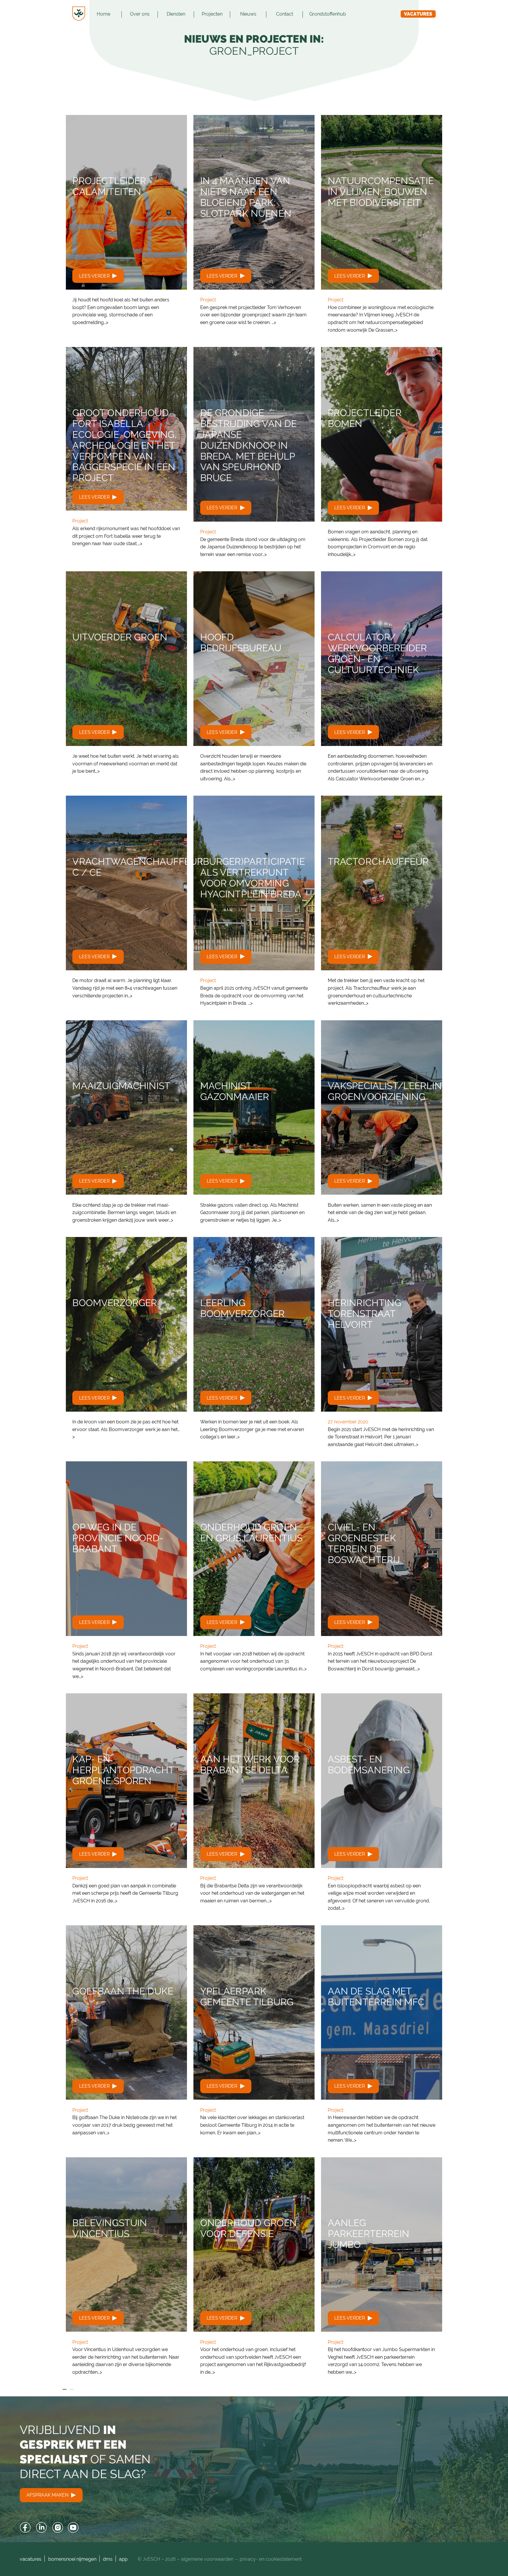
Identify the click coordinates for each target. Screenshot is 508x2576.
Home (103, 14)
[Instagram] (57, 2528)
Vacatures (418, 14)
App (123, 2559)
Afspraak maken (48, 2495)
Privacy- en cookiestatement (271, 2559)
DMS (108, 2559)
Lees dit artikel (126, 224)
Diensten (176, 14)
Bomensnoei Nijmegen (72, 2559)
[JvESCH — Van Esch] (79, 14)
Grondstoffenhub (328, 14)
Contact (285, 14)
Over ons (140, 14)
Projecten (212, 14)
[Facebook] (25, 2528)
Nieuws (248, 14)
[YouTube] (73, 2528)
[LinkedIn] (42, 2528)
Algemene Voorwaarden (207, 2559)
